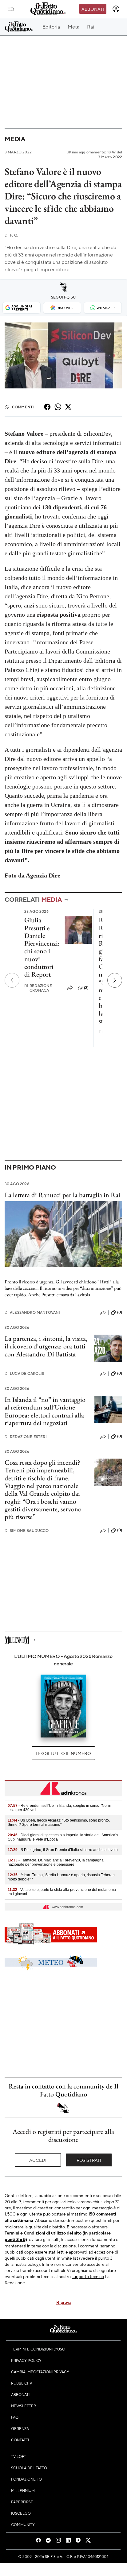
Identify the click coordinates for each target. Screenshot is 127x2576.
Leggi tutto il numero (63, 1753)
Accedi (38, 2160)
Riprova (64, 2302)
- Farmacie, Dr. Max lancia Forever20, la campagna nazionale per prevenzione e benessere (56, 1862)
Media (15, 139)
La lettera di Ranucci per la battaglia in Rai (62, 1195)
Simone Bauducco (27, 1531)
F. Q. (11, 235)
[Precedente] (12, 980)
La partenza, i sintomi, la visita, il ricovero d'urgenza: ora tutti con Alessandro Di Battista (46, 1346)
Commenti (23, 407)
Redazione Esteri (26, 1437)
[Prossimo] (115, 980)
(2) (86, 988)
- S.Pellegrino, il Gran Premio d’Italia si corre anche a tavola (63, 1850)
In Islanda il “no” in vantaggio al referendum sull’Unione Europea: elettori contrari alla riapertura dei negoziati (45, 1411)
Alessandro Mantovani (32, 1312)
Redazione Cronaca (38, 988)
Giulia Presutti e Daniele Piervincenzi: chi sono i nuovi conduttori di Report (42, 947)
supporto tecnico (88, 2276)
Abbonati (93, 9)
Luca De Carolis (24, 1373)
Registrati (89, 2160)
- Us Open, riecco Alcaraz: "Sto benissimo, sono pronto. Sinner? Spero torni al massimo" (59, 1822)
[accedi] (116, 9)
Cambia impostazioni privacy (40, 2372)
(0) (120, 1312)
